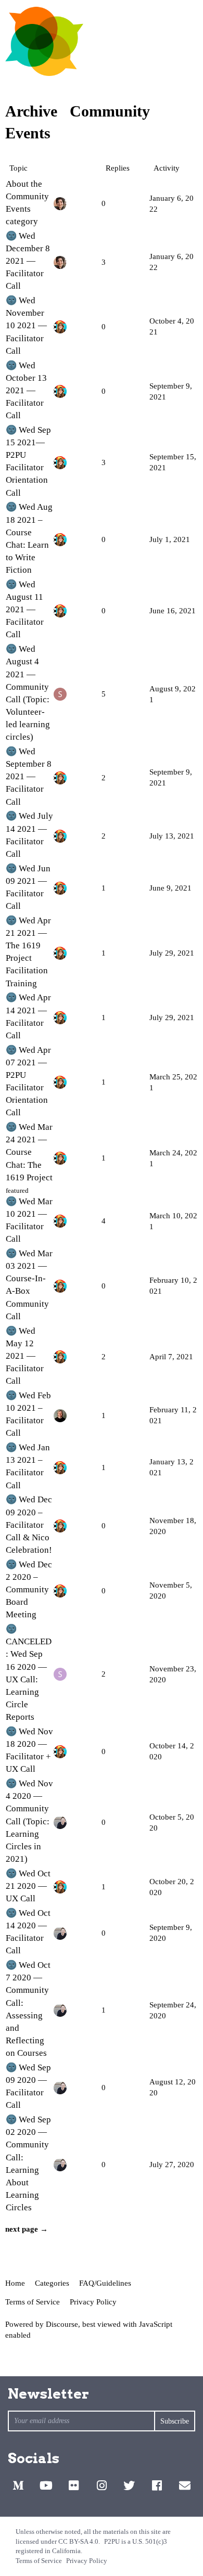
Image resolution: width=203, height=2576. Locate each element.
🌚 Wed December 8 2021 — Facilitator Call (28, 261)
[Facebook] (157, 2485)
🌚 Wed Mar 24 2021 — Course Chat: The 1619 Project (29, 1152)
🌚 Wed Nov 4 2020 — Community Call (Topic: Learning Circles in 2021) (29, 1821)
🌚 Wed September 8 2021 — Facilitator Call (29, 777)
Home (15, 2283)
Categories (52, 2283)
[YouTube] (46, 2485)
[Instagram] (102, 2485)
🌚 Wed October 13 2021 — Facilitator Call (26, 391)
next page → (27, 2229)
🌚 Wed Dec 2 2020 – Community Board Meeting (29, 1590)
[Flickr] (74, 2485)
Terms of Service (33, 2302)
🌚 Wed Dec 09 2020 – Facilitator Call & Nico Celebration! (29, 1525)
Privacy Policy (93, 2302)
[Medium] (18, 2485)
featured (17, 1190)
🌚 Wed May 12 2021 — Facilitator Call (25, 1356)
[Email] (185, 2485)
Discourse (62, 2324)
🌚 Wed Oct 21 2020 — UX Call (28, 1886)
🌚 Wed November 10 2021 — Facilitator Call (26, 326)
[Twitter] (129, 2485)
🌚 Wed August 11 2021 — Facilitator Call (25, 610)
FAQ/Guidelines (105, 2283)
